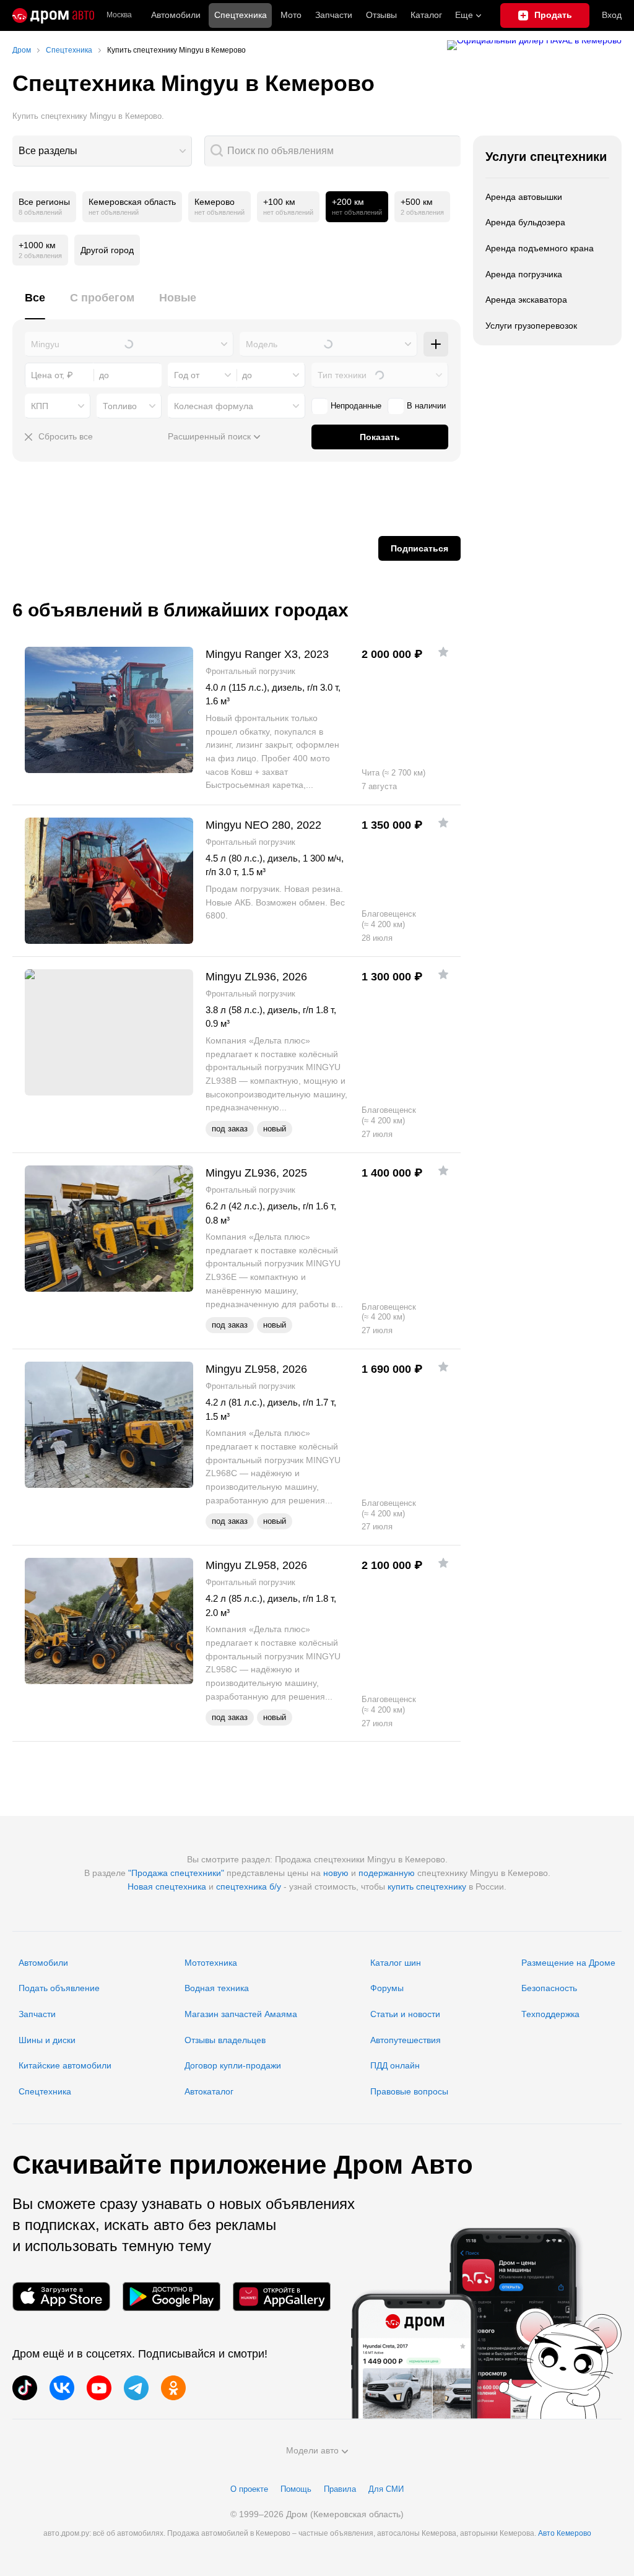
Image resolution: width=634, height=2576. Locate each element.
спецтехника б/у (249, 1887)
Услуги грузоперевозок (531, 326)
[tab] (35, 305)
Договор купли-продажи (233, 2065)
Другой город (107, 250)
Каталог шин (396, 1963)
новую (336, 1873)
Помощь (296, 2489)
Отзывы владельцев (225, 2040)
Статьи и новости (405, 2014)
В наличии (426, 406)
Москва (119, 15)
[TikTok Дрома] (25, 2388)
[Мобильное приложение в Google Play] (172, 2297)
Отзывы (381, 15)
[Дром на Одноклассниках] (173, 2388)
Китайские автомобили (65, 2065)
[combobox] (102, 151)
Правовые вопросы (409, 2091)
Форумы (387, 1988)
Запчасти (334, 15)
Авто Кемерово (565, 2533)
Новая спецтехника (167, 1887)
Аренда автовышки (524, 197)
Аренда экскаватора (526, 300)
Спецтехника (45, 2091)
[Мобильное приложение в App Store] (61, 2297)
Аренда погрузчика (524, 274)
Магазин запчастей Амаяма (241, 2014)
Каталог (426, 15)
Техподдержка (550, 2014)
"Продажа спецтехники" (176, 1873)
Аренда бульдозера (525, 222)
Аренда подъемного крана (540, 248)
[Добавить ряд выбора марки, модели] (436, 344)
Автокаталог (209, 2091)
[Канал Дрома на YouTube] (99, 2388)
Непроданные (356, 406)
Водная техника (217, 1988)
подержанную (387, 1873)
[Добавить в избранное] (443, 652)
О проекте (249, 2489)
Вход (612, 15)
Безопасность (549, 1988)
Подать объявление (59, 1988)
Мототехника (211, 1963)
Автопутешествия (406, 2040)
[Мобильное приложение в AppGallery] (282, 2297)
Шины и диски (47, 2040)
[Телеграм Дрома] (136, 2388)
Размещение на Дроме (568, 1963)
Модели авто (312, 2450)
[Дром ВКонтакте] (62, 2388)
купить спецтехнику (427, 1887)
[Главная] (53, 15)
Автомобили (176, 15)
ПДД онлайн (395, 2065)
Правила (340, 2489)
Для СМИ (386, 2489)
